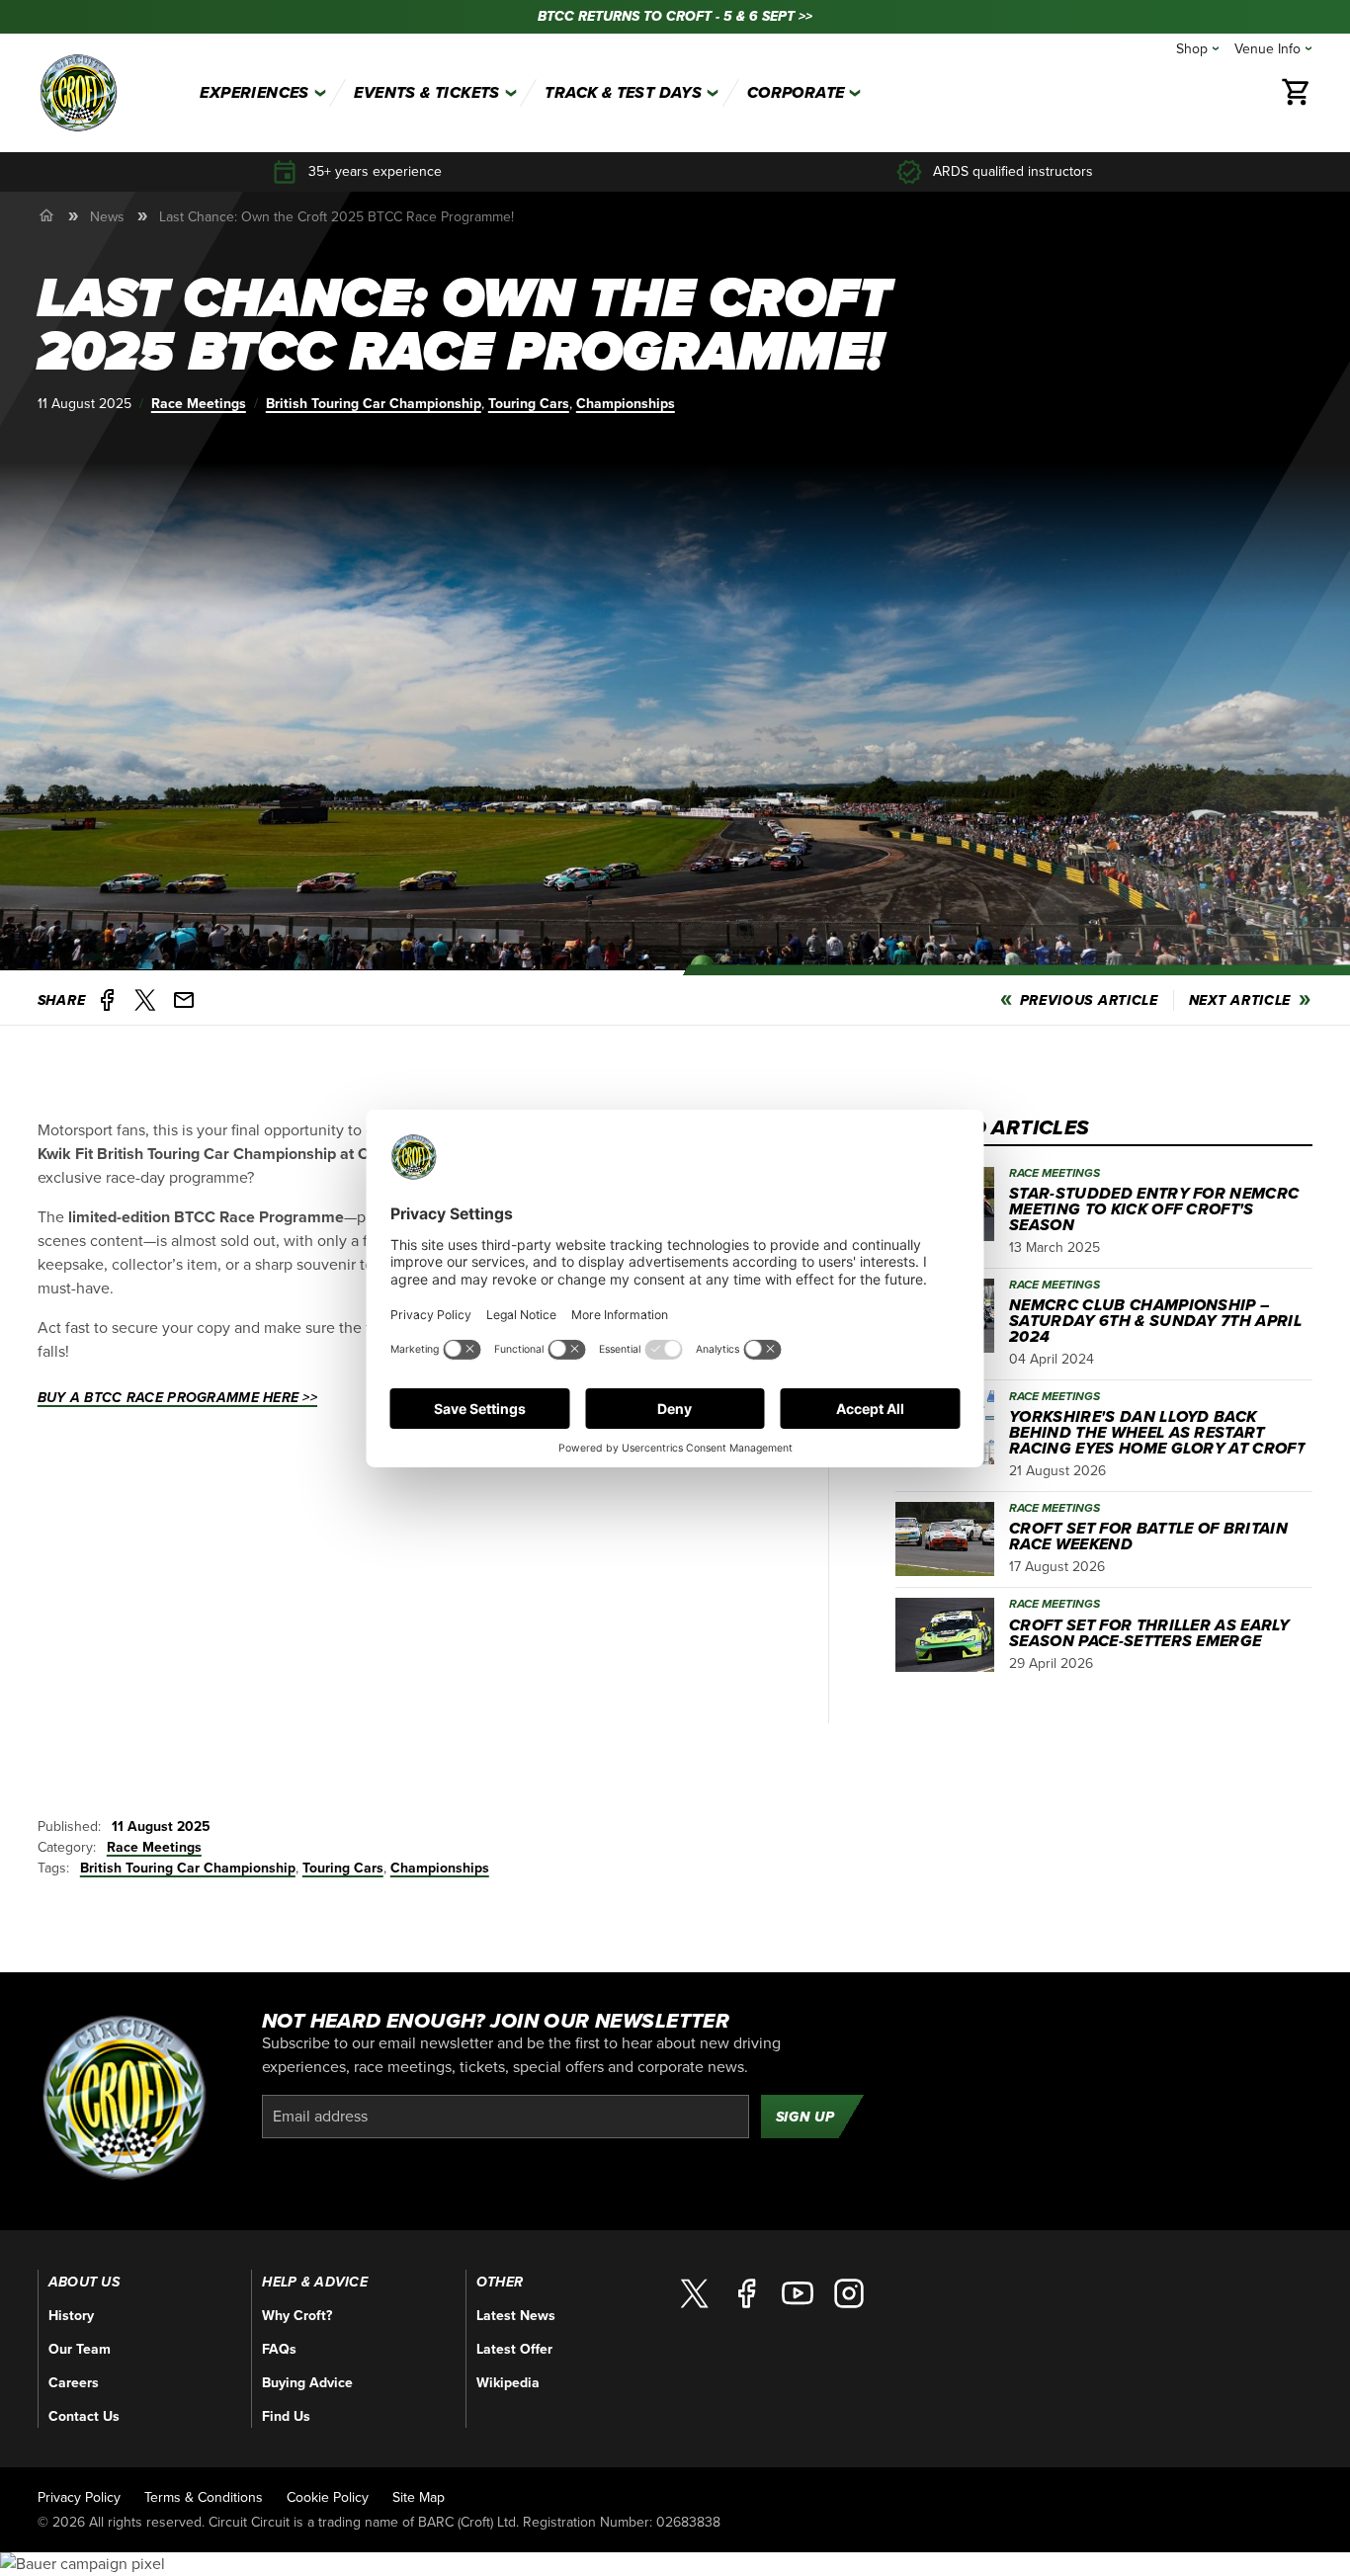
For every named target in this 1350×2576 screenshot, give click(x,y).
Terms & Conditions (204, 2497)
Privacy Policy (79, 2497)
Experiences (254, 93)
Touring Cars (529, 404)
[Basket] (1297, 93)
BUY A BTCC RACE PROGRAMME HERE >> (177, 1398)
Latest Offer (514, 2349)
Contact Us (84, 2416)
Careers (74, 2383)
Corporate (796, 93)
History (71, 2316)
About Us (84, 2283)
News (107, 217)
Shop (1192, 49)
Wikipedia (508, 2383)
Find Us (286, 2416)
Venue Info (1267, 49)
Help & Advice (315, 2283)
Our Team (80, 2349)
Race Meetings (199, 404)
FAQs (279, 2349)
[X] (695, 2293)
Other (500, 2283)
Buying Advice (307, 2383)
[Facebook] (746, 2293)
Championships (626, 404)
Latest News (516, 2316)
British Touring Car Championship (374, 404)
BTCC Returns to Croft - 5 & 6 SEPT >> (675, 16)
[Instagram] (849, 2293)
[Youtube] (798, 2293)
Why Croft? (297, 2316)
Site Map (419, 2497)
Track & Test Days (623, 93)
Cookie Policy (328, 2497)
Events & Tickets (426, 93)
